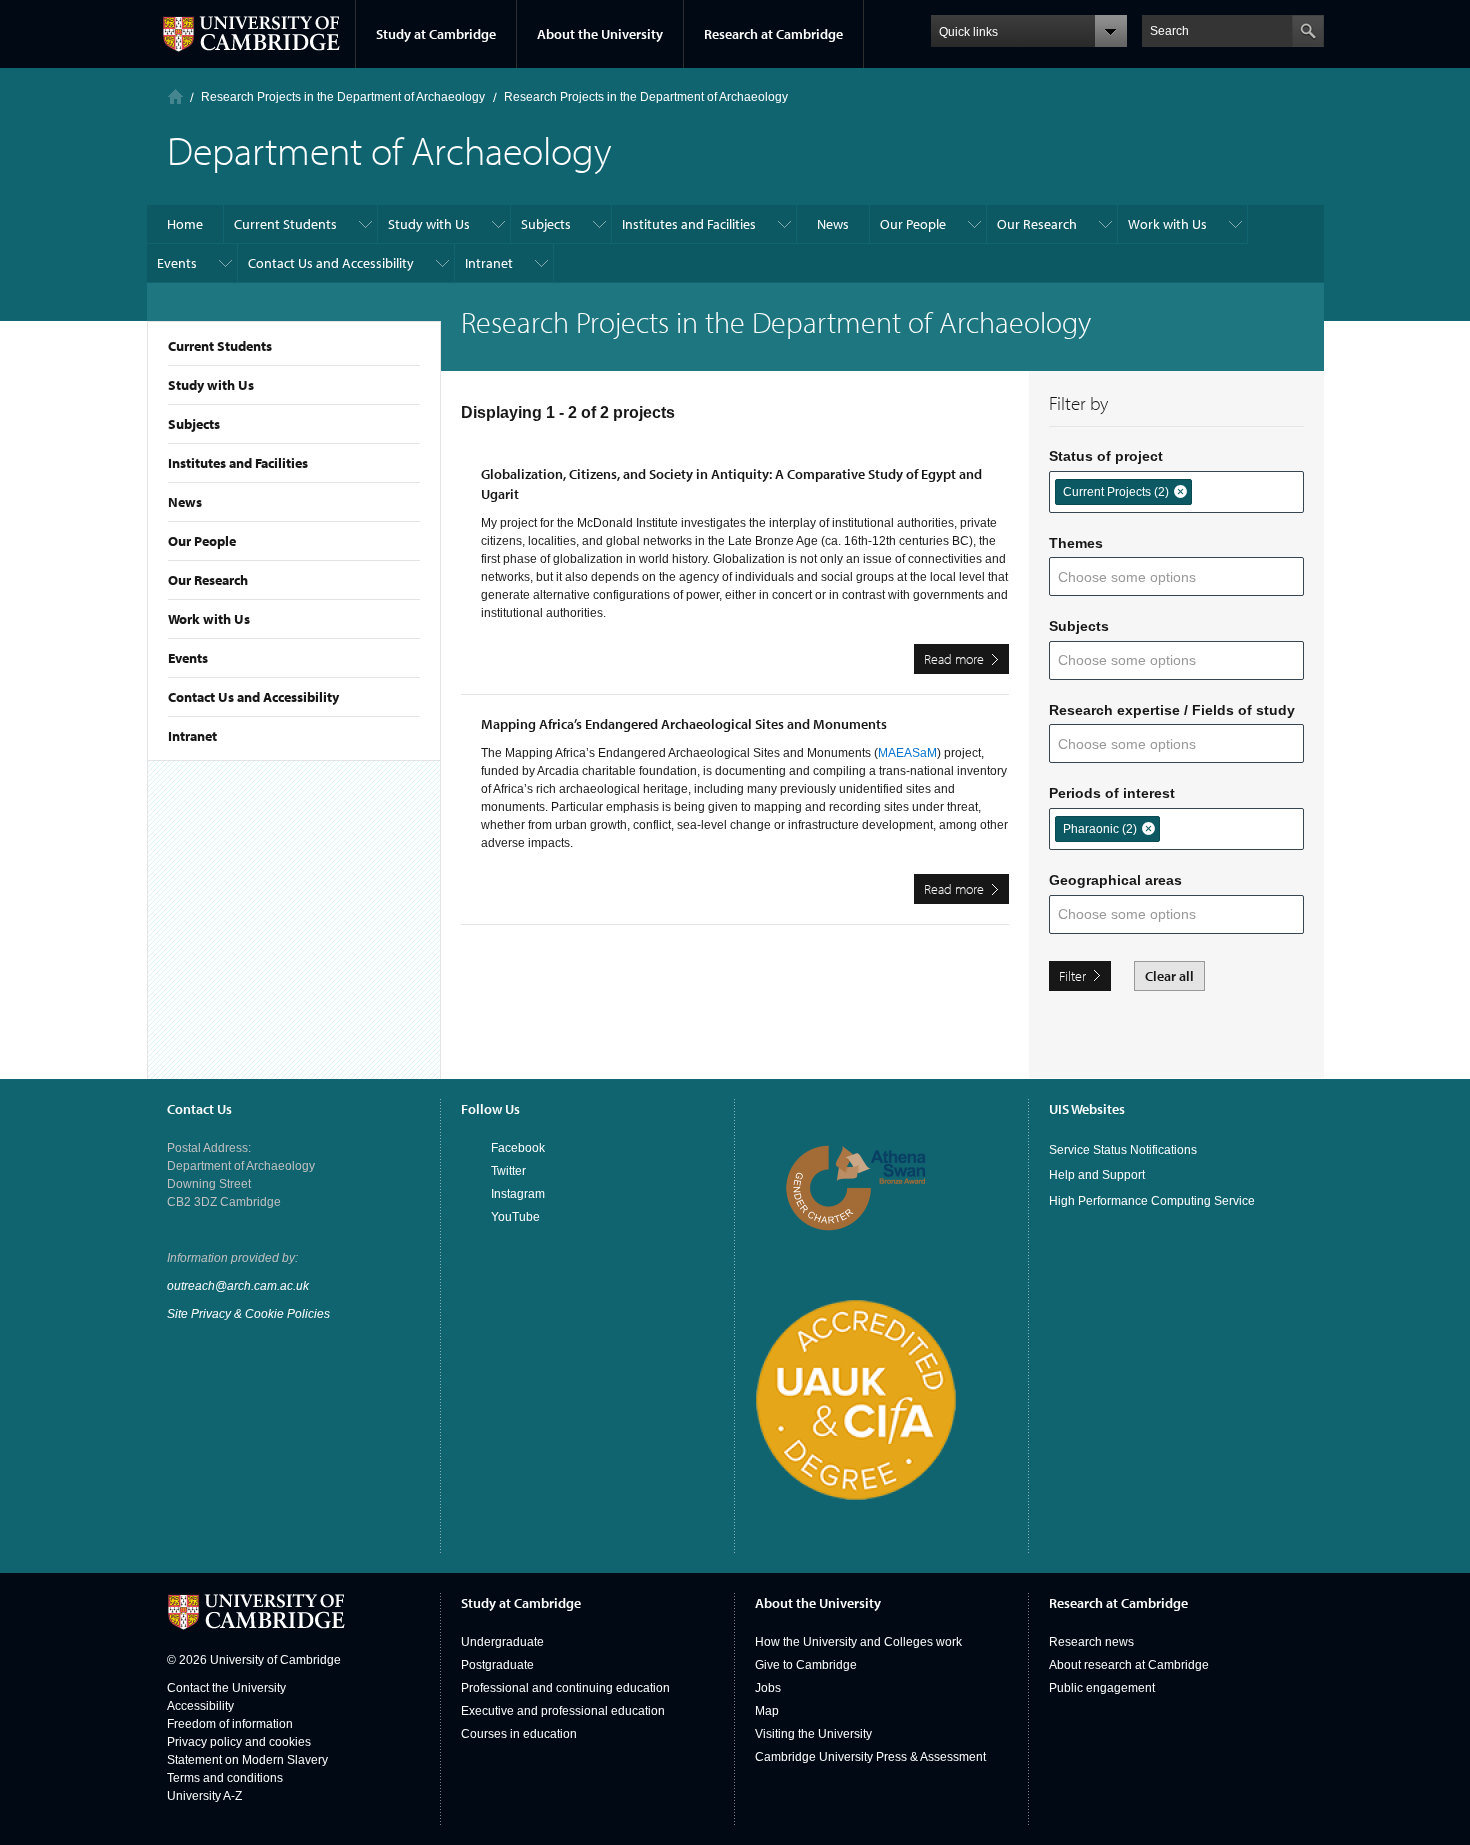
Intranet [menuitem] (489, 263)
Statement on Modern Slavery (247, 1760)
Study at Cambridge (436, 34)
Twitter (508, 1171)
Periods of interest (1112, 793)
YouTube (515, 1217)
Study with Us (211, 385)
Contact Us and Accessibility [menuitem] (331, 263)
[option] (1123, 492)
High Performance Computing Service (1152, 1201)
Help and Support (1097, 1175)
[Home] (175, 96)
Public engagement (1102, 1688)
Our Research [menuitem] (1037, 224)
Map (767, 1711)
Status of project (1106, 456)
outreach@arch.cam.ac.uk (238, 1286)
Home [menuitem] (185, 224)
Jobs (768, 1688)
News (185, 502)
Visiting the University (813, 1734)
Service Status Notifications (1123, 1150)
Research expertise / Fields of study (1172, 710)
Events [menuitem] (177, 263)
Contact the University (226, 1688)
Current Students (220, 346)
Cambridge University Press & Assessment (870, 1757)
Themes (1076, 543)
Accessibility (200, 1706)
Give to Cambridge (806, 1665)
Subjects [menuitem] (546, 224)
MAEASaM (907, 753)
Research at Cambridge (773, 34)
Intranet (192, 736)
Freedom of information (230, 1724)
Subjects (194, 424)
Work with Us (209, 619)
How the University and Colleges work (858, 1642)
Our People (202, 541)
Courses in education (519, 1734)
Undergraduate (502, 1642)
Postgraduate (497, 1665)
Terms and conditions (225, 1778)
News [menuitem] (833, 224)
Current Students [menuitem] (285, 224)
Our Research (208, 580)
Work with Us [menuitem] (1167, 224)
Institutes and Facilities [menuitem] (689, 224)
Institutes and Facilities (238, 463)
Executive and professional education (563, 1711)
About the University (600, 34)
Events (188, 658)
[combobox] (1211, 490)
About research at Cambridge (1129, 1665)
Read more (966, 662)
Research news (1091, 1642)
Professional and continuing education (565, 1688)
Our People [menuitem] (913, 224)
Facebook (518, 1148)
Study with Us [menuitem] (429, 224)
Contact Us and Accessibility (253, 697)
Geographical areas (1115, 880)
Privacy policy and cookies (239, 1742)
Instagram (518, 1194)
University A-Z (204, 1796)
